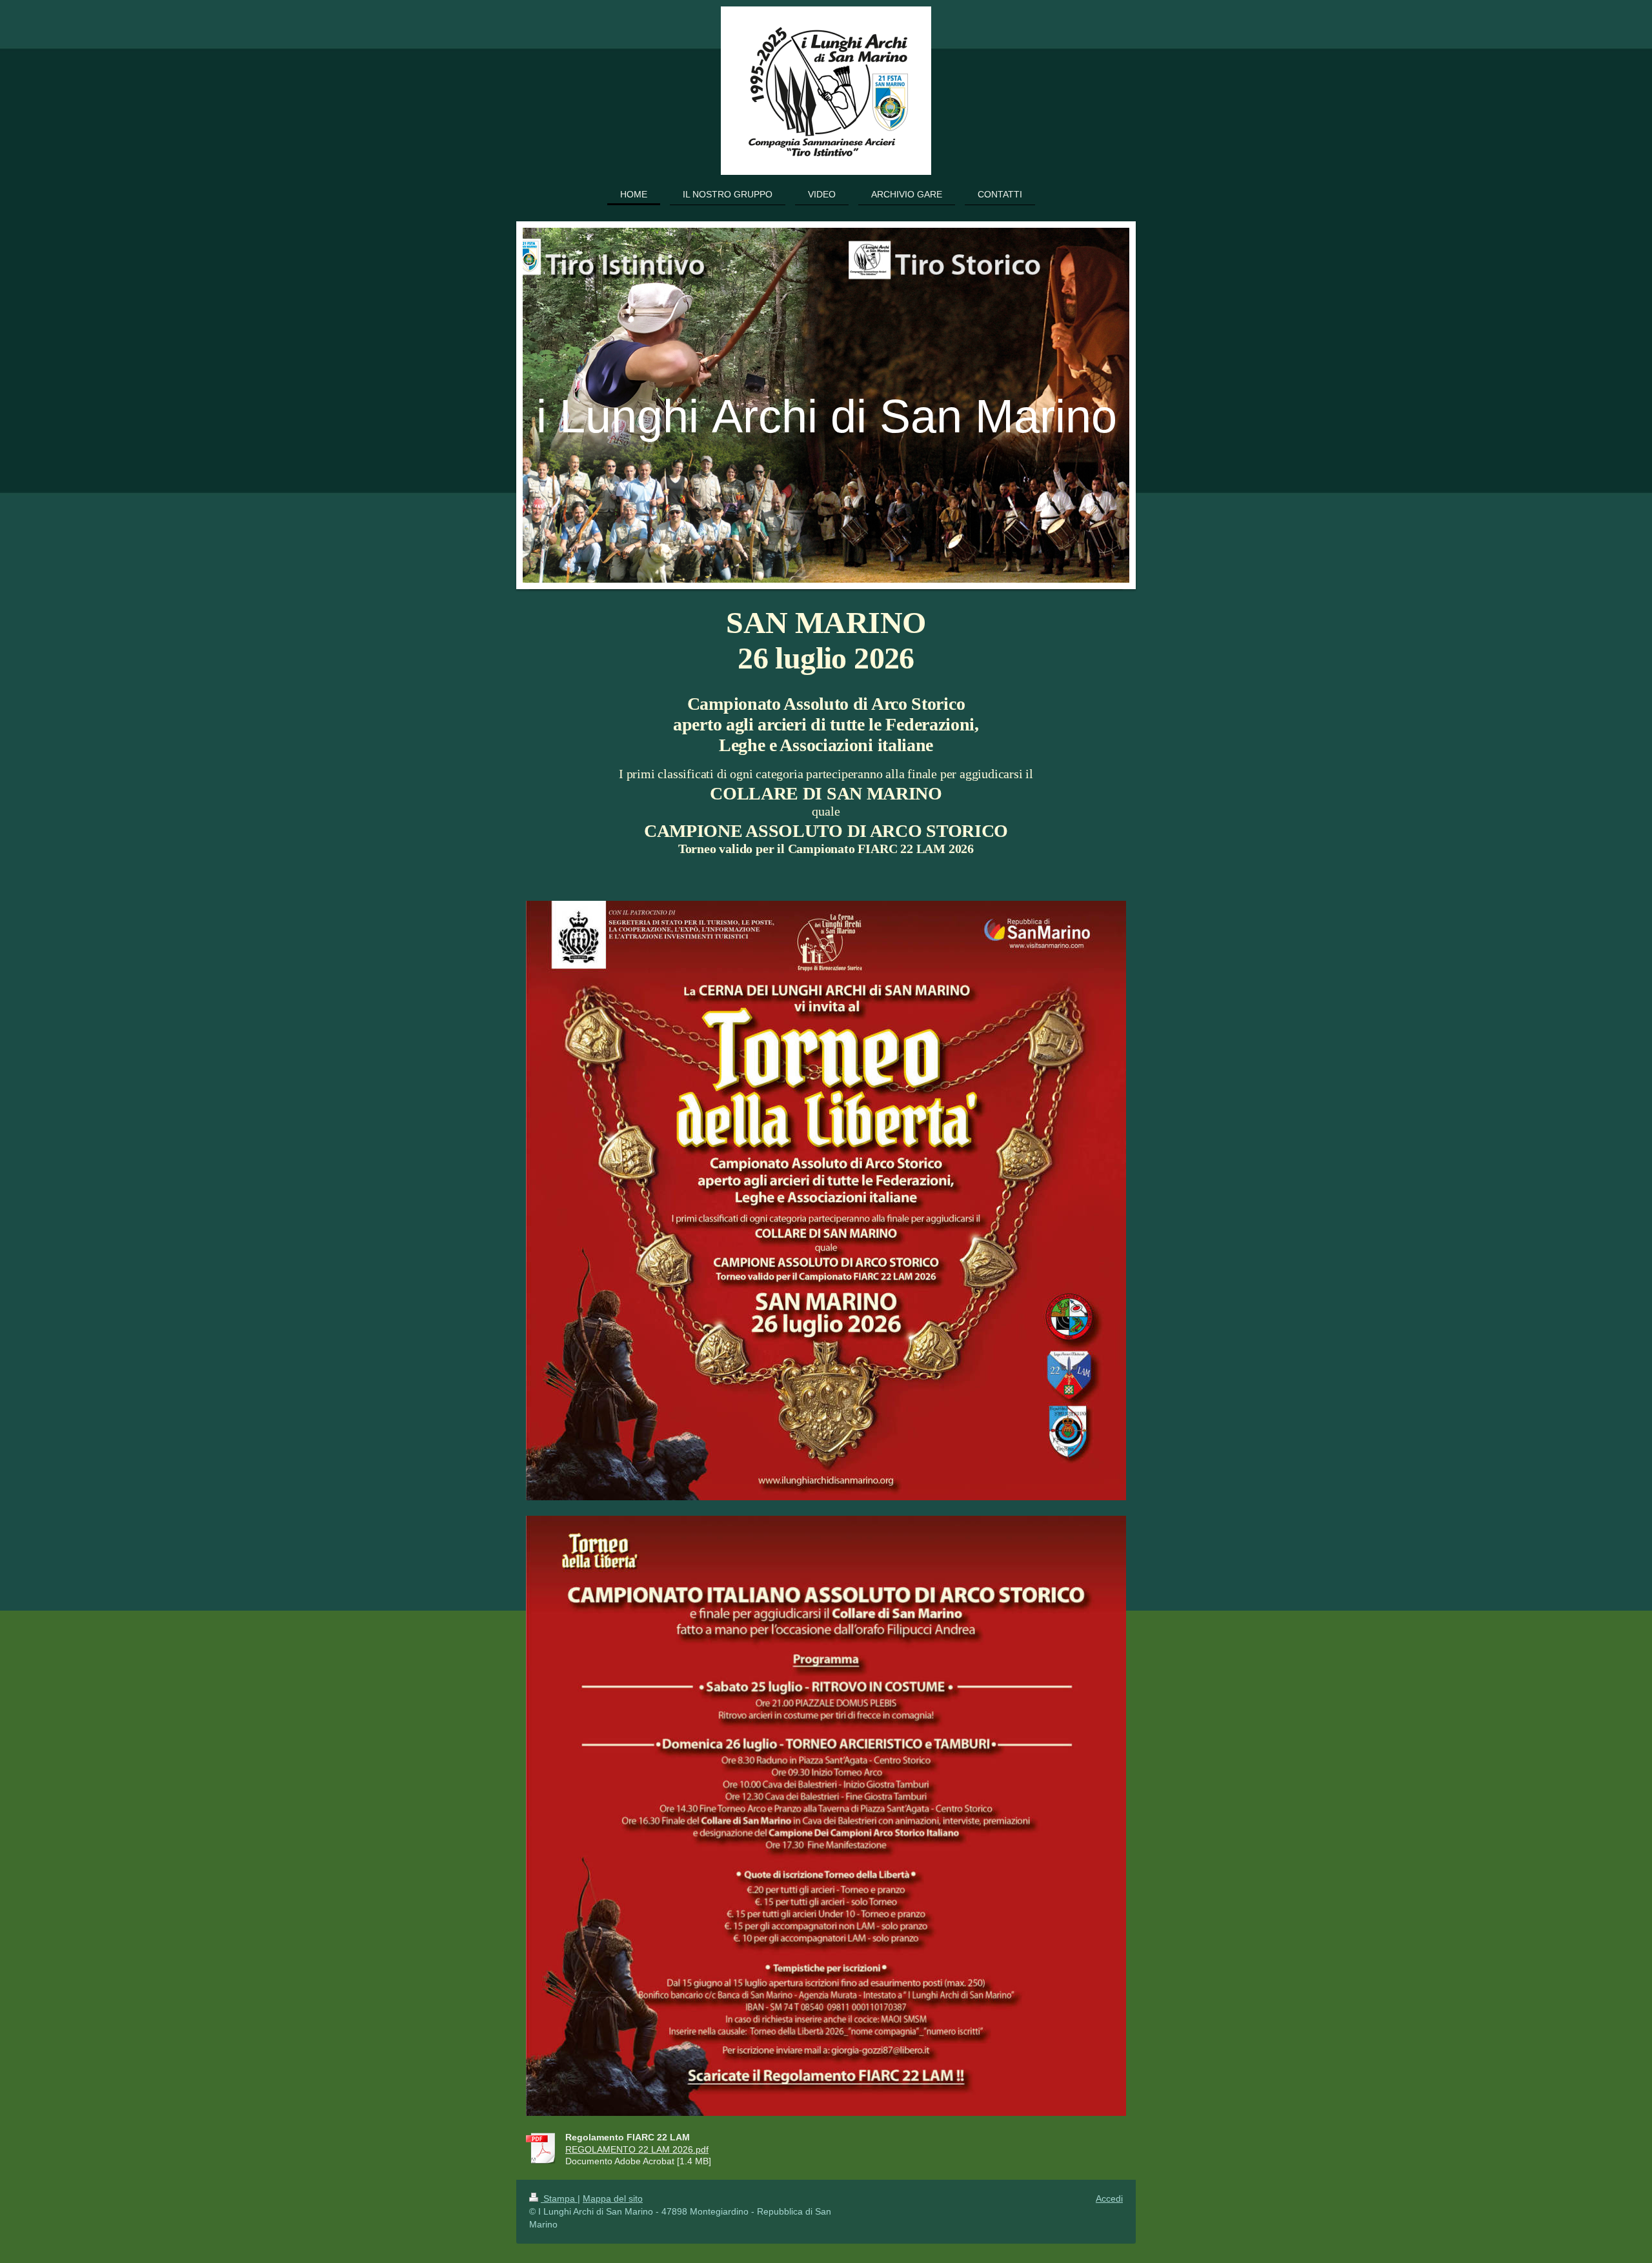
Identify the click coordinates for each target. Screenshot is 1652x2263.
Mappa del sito (613, 2198)
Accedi (1109, 2198)
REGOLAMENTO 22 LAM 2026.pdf (637, 2149)
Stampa (559, 2198)
